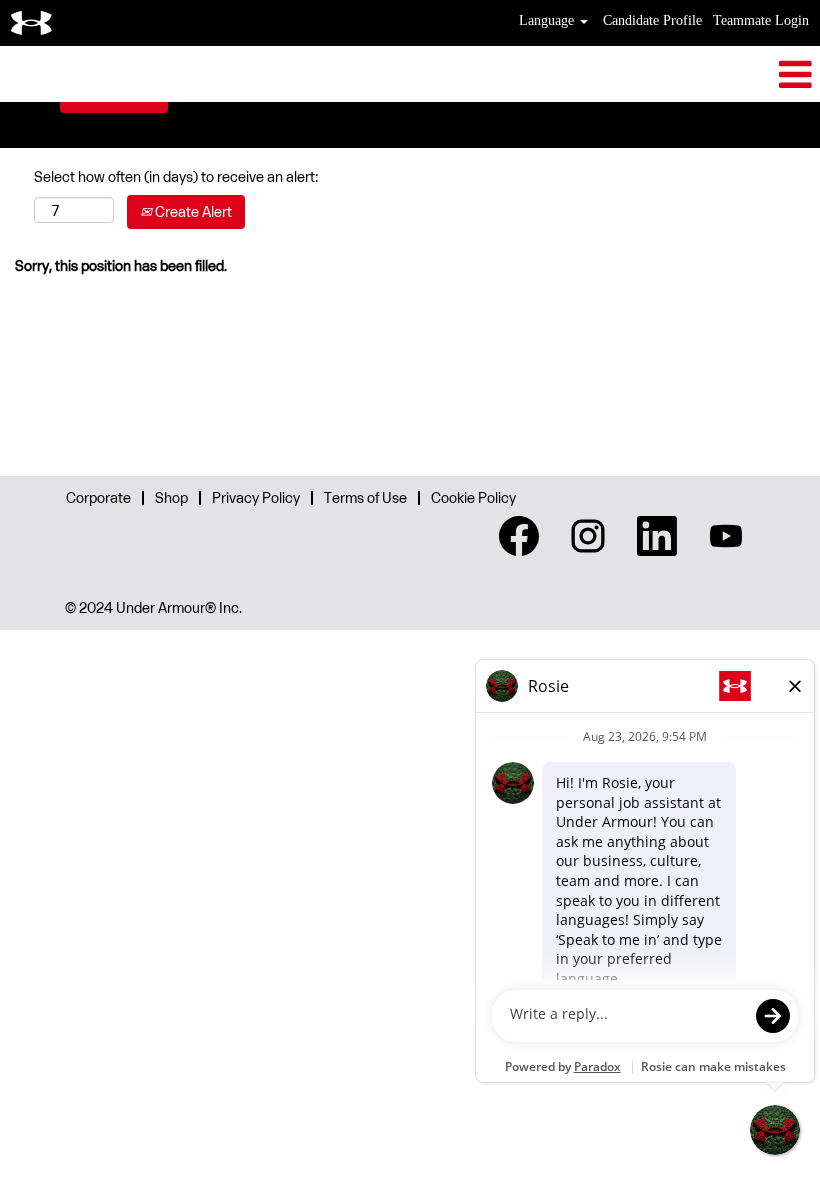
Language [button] (548, 20)
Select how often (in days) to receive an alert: (176, 176)
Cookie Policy (473, 497)
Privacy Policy (256, 497)
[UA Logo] (32, 23)
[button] (410, 74)
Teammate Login (761, 20)
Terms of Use (365, 497)
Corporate (98, 497)
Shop (171, 497)
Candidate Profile (652, 20)
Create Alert (192, 211)
